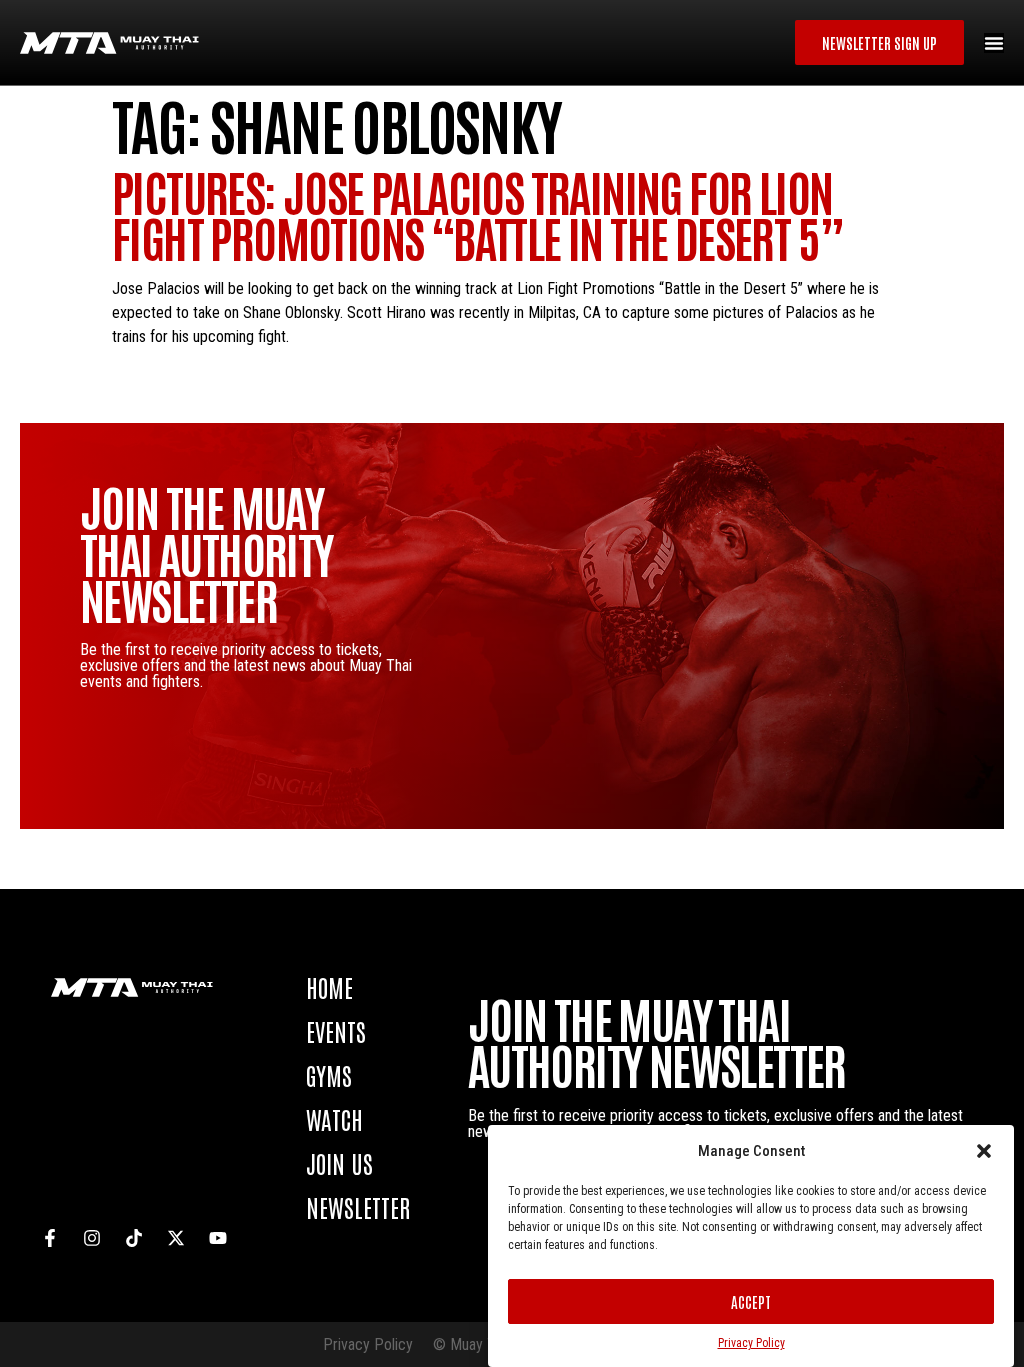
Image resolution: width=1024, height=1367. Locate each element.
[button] (984, 1151)
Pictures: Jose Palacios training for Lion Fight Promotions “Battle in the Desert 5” (477, 213)
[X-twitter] (176, 1238)
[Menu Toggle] (994, 43)
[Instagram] (92, 1238)
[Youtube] (218, 1238)
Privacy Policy (751, 1343)
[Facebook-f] (50, 1238)
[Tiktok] (134, 1238)
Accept (751, 1301)
